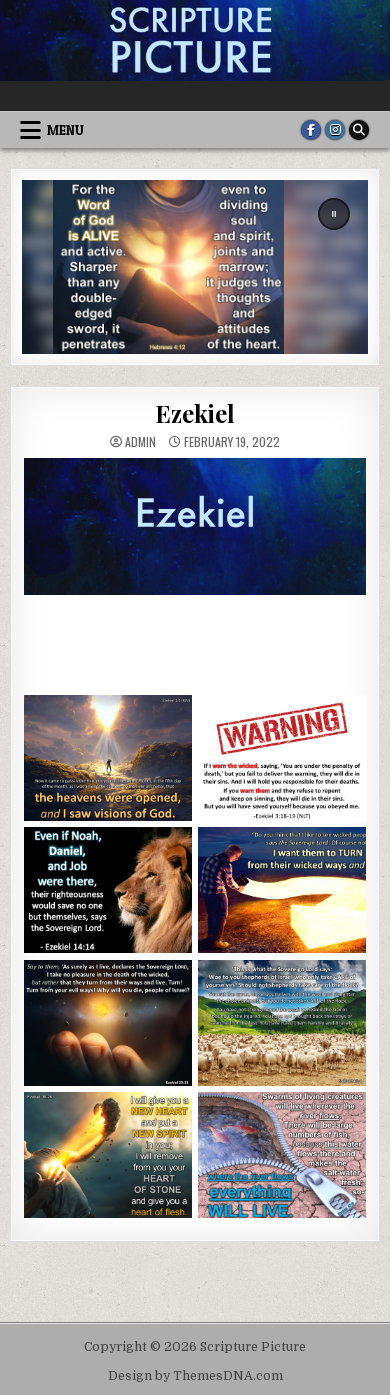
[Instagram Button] (335, 130)
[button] (334, 214)
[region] (195, 266)
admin (140, 442)
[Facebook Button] (311, 130)
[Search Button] (359, 130)
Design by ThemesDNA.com (195, 1376)
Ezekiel (195, 413)
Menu (65, 130)
